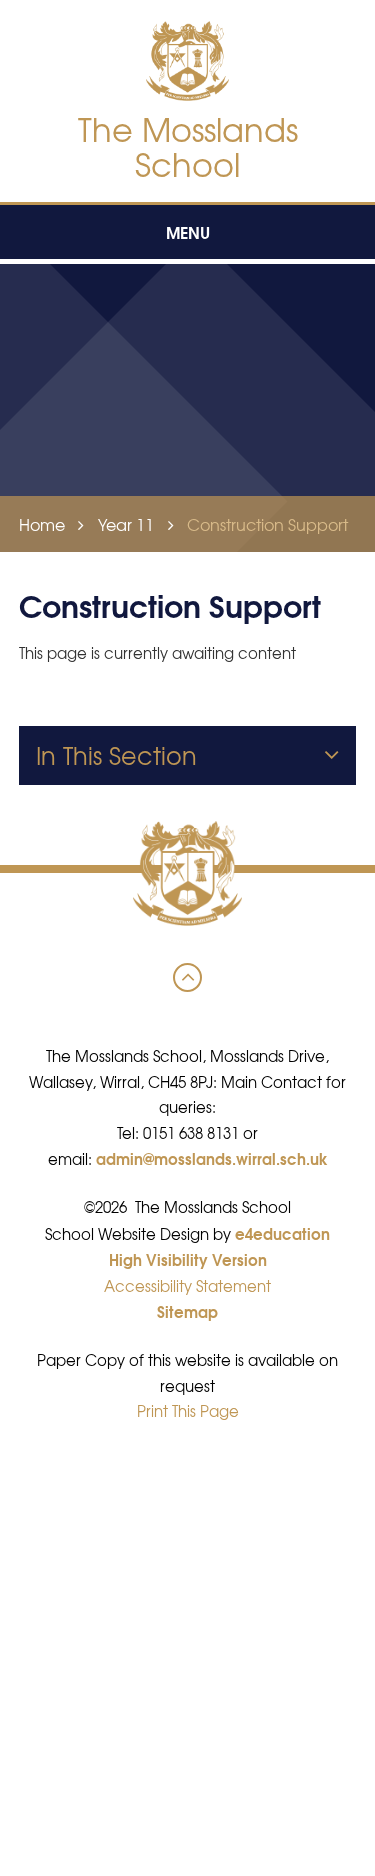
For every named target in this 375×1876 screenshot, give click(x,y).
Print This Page (188, 1411)
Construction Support (267, 524)
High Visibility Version (188, 1259)
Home (42, 524)
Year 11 (126, 524)
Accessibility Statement (187, 1286)
